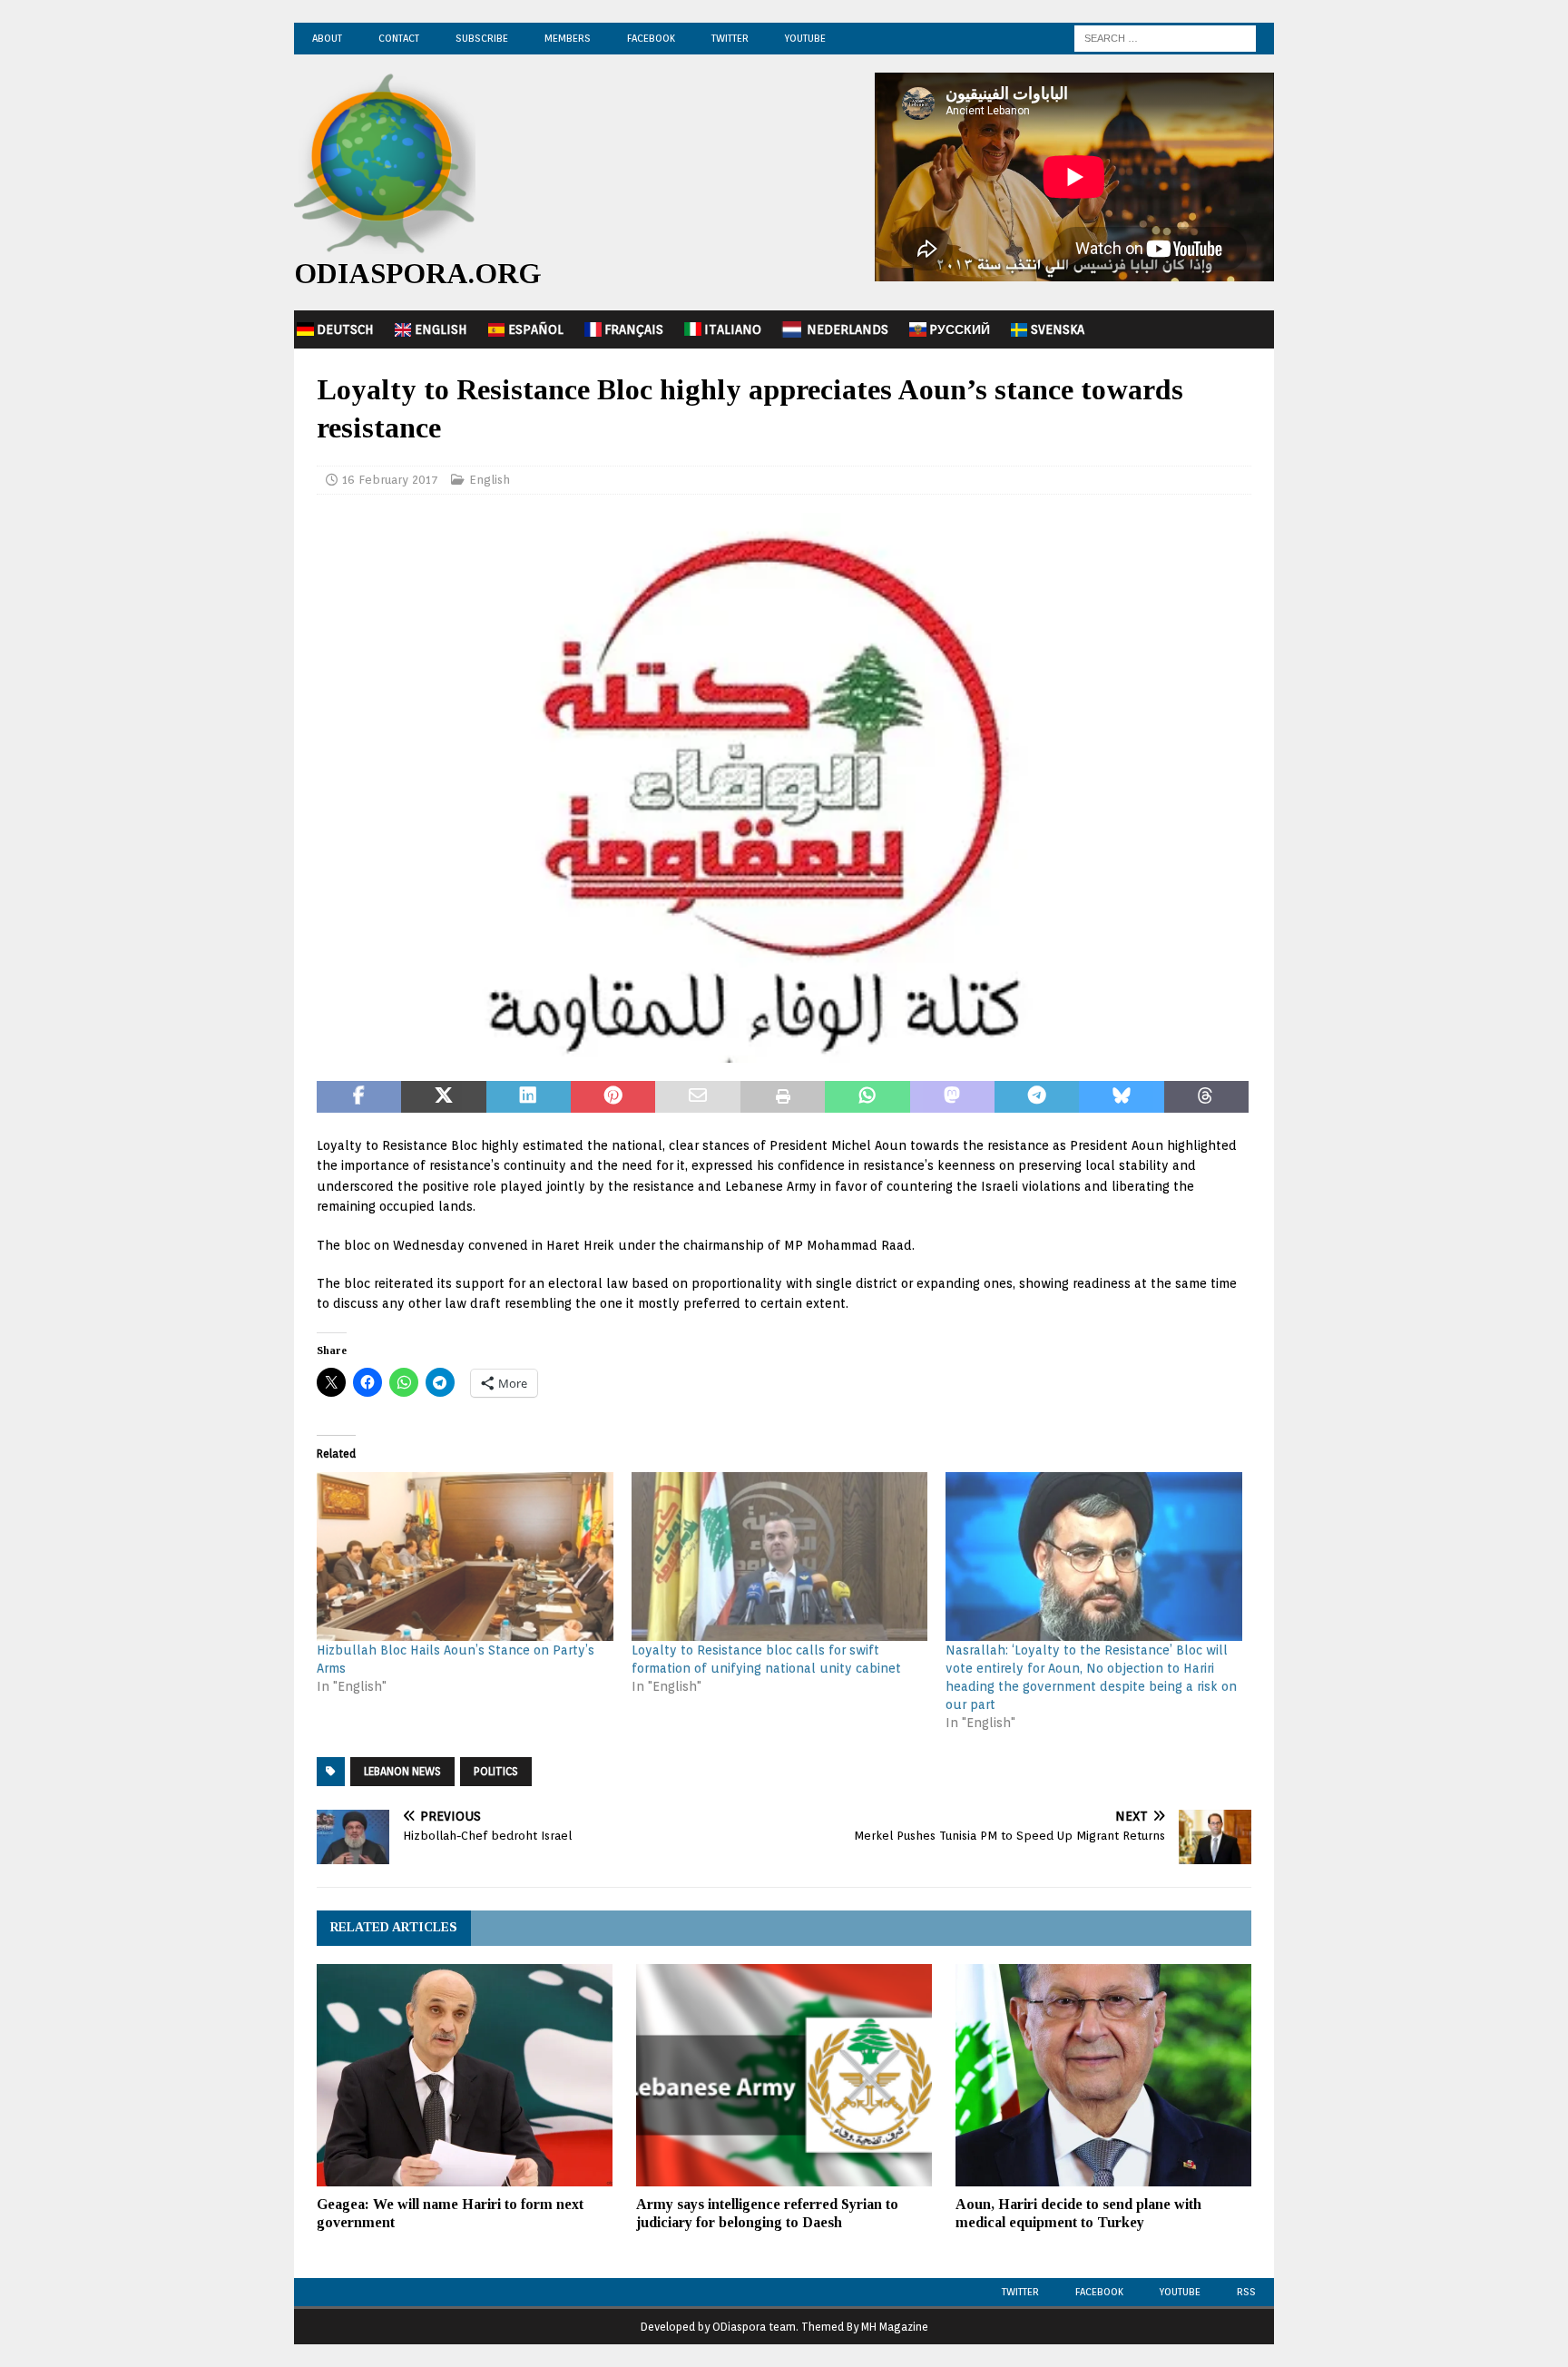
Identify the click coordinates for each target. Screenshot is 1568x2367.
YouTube (805, 38)
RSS (1246, 2292)
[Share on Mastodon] (952, 1097)
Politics (496, 1771)
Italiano (733, 329)
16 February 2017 (390, 480)
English (441, 329)
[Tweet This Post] (443, 1097)
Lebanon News (402, 1771)
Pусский (960, 329)
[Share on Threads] (1206, 1097)
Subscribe (482, 38)
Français (634, 329)
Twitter (730, 38)
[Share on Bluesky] (1121, 1097)
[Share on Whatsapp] (867, 1097)
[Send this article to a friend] (697, 1097)
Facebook (651, 38)
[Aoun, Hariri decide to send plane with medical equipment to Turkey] (1103, 2075)
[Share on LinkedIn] (529, 1097)
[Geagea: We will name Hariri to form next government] (465, 2075)
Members (568, 38)
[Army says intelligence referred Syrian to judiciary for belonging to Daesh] (784, 2075)
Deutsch (345, 329)
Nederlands (848, 329)
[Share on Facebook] (359, 1097)
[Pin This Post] (613, 1097)
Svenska (1058, 329)
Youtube (1180, 2292)
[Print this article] (783, 1097)
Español (536, 329)
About (327, 38)
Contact (399, 38)
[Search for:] (1165, 37)
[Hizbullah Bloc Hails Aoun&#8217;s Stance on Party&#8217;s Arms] (465, 1557)
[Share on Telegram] (1037, 1097)
